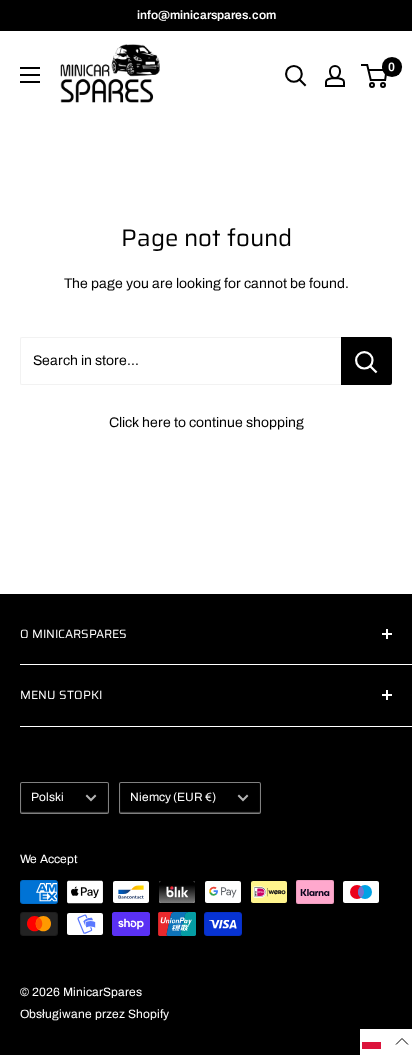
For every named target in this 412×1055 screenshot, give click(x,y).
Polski (47, 797)
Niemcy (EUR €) (173, 797)
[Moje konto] (335, 76)
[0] (375, 76)
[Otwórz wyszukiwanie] (296, 76)
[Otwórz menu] (30, 75)
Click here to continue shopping (206, 422)
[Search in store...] (366, 361)
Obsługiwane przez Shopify (94, 1014)
